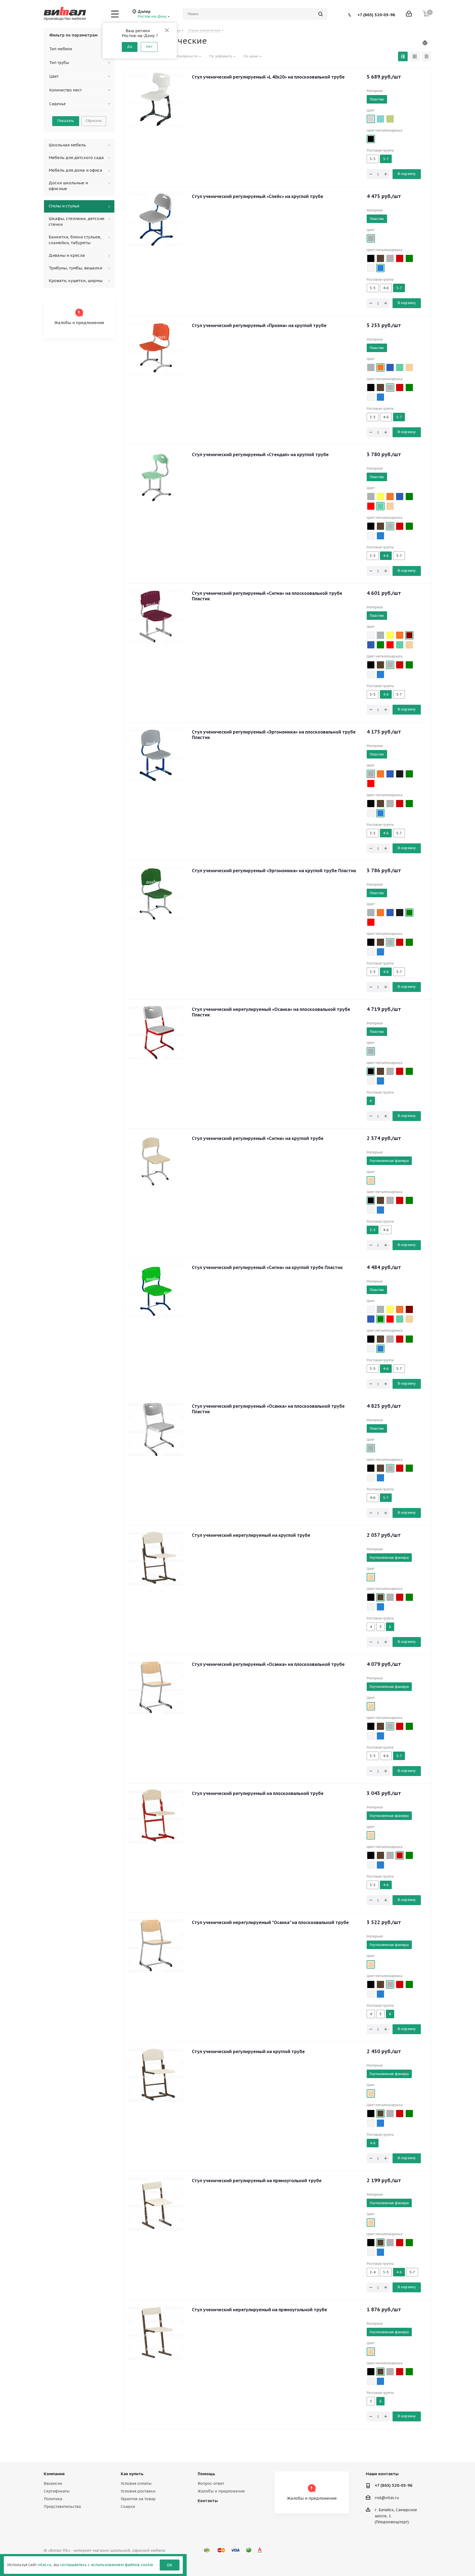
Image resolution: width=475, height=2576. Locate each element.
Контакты (208, 2501)
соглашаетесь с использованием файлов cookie (107, 2565)
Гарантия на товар (138, 2499)
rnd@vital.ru (387, 2498)
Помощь (206, 2474)
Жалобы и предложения (221, 2491)
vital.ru (45, 2565)
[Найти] (321, 14)
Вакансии (53, 2483)
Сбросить (94, 121)
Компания (54, 2474)
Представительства (62, 2507)
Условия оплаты (136, 2483)
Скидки (128, 2507)
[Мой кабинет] (409, 14)
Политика (53, 2499)
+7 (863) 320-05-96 (376, 14)
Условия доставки (138, 2491)
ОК (170, 2565)
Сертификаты (57, 2491)
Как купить (132, 2474)
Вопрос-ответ (211, 2483)
